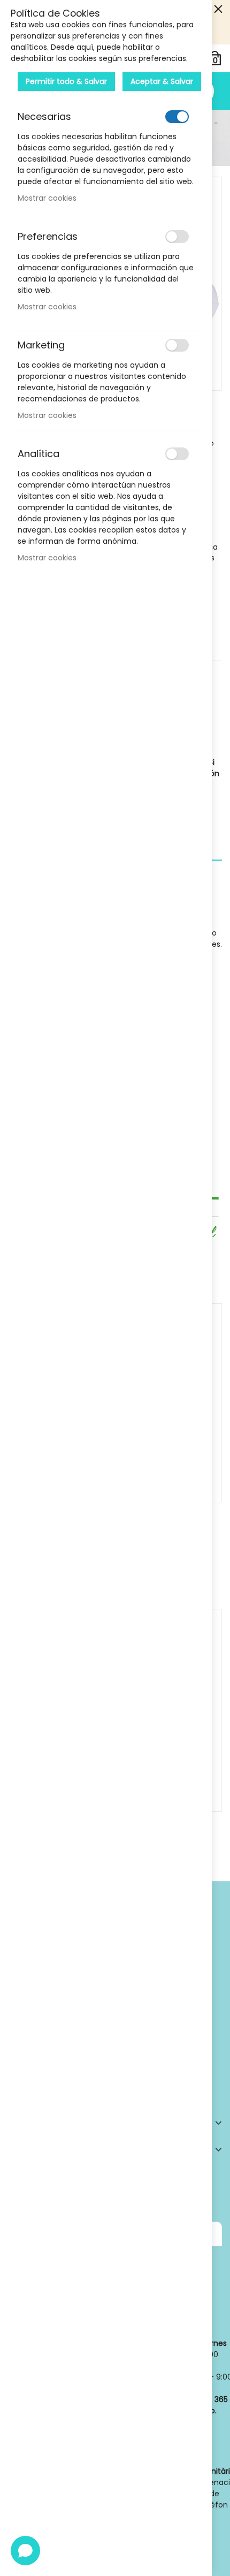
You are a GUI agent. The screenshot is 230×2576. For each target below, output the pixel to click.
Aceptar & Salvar (162, 81)
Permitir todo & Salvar (66, 81)
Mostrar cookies (47, 198)
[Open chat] (25, 2551)
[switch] (177, 117)
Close (218, 9)
